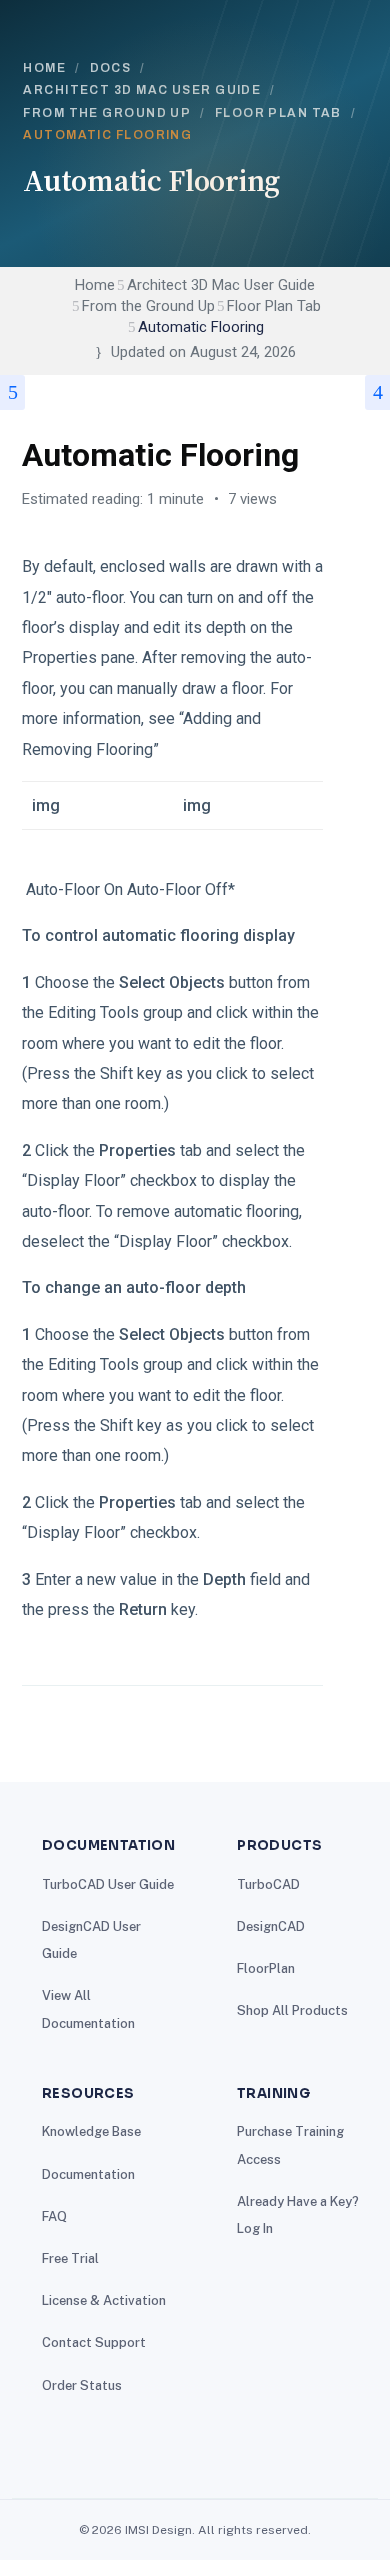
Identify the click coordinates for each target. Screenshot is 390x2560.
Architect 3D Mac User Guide (142, 90)
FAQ (54, 2216)
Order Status (82, 2385)
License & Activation (104, 2300)
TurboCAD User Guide (108, 1884)
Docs (111, 68)
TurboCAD (268, 1884)
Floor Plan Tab (278, 113)
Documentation (88, 2174)
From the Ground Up (107, 113)
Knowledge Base (91, 2131)
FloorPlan (266, 1968)
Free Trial (70, 2258)
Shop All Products (292, 2010)
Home (44, 68)
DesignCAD (271, 1926)
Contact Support (94, 2342)
